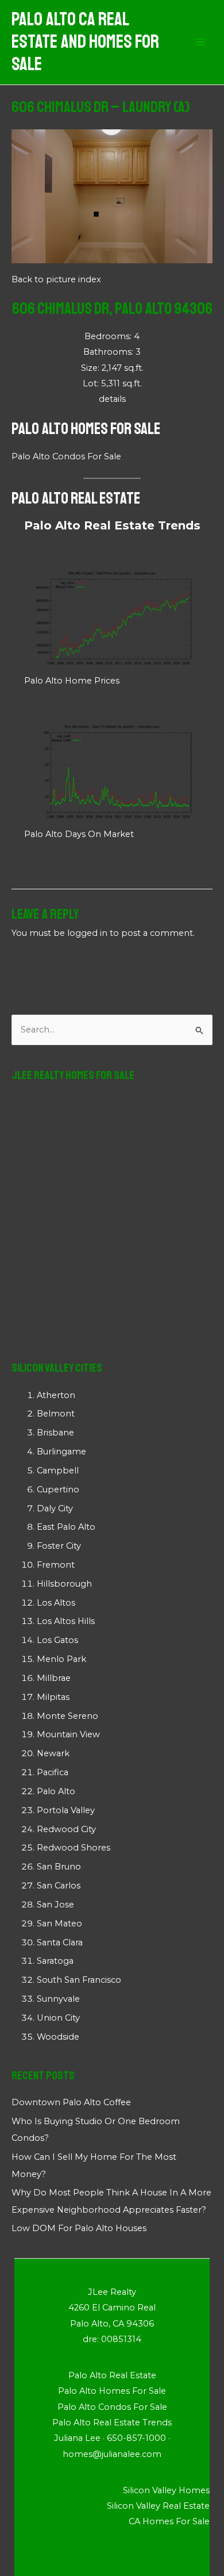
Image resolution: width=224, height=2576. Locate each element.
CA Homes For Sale (169, 2521)
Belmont (56, 1414)
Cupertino (58, 1489)
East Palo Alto (66, 1527)
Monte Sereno (67, 1716)
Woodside (58, 2037)
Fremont (56, 1565)
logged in (87, 933)
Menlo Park (61, 1659)
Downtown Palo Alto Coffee (71, 2102)
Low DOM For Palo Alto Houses (79, 2228)
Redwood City (66, 1829)
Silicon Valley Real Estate (158, 2506)
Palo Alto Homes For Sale (86, 429)
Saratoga (55, 1961)
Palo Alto (56, 1791)
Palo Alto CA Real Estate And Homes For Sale (85, 42)
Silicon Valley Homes (166, 2490)
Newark (53, 1753)
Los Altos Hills (66, 1621)
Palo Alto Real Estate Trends (112, 525)
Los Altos (56, 1603)
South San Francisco (79, 1980)
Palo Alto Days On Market (79, 834)
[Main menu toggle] (200, 43)
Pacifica (53, 1772)
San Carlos (59, 1886)
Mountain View (68, 1734)
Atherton (56, 1395)
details (112, 399)
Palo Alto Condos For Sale (66, 456)
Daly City (55, 1508)
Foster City (59, 1546)
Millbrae (54, 1678)
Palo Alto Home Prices (72, 681)
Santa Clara (60, 1942)
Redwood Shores (74, 1848)
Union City (58, 2018)
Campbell (58, 1471)
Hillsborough (64, 1584)
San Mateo (59, 1924)
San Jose (55, 1905)
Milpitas (53, 1697)
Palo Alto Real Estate (76, 498)
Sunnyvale (58, 1999)
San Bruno (59, 1867)
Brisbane (55, 1433)
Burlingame (61, 1452)
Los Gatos (57, 1640)
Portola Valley (66, 1810)
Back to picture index (56, 279)
